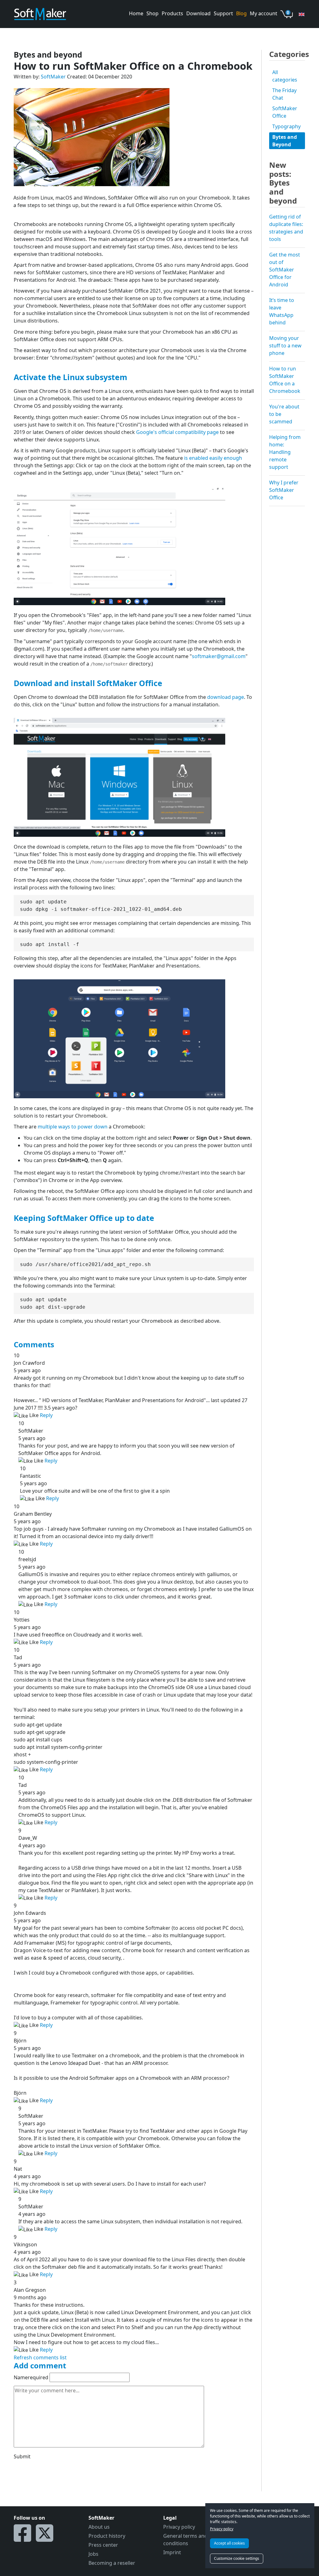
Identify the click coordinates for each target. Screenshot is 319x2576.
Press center (103, 2545)
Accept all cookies (229, 2543)
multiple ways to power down (73, 1127)
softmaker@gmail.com (219, 656)
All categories (285, 76)
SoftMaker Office (285, 112)
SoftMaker (53, 77)
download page (226, 697)
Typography (286, 126)
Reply (46, 1415)
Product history (107, 2536)
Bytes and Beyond (285, 141)
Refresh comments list (40, 2357)
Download (198, 13)
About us (99, 2527)
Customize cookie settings (237, 2558)
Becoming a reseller (112, 2563)
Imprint (172, 2552)
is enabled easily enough (213, 458)
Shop (152, 13)
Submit (22, 2456)
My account (264, 13)
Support (223, 13)
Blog (241, 13)
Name (31, 2377)
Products (172, 13)
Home (136, 13)
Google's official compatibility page (177, 432)
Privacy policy (222, 2529)
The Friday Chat (284, 94)
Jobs (93, 2554)
